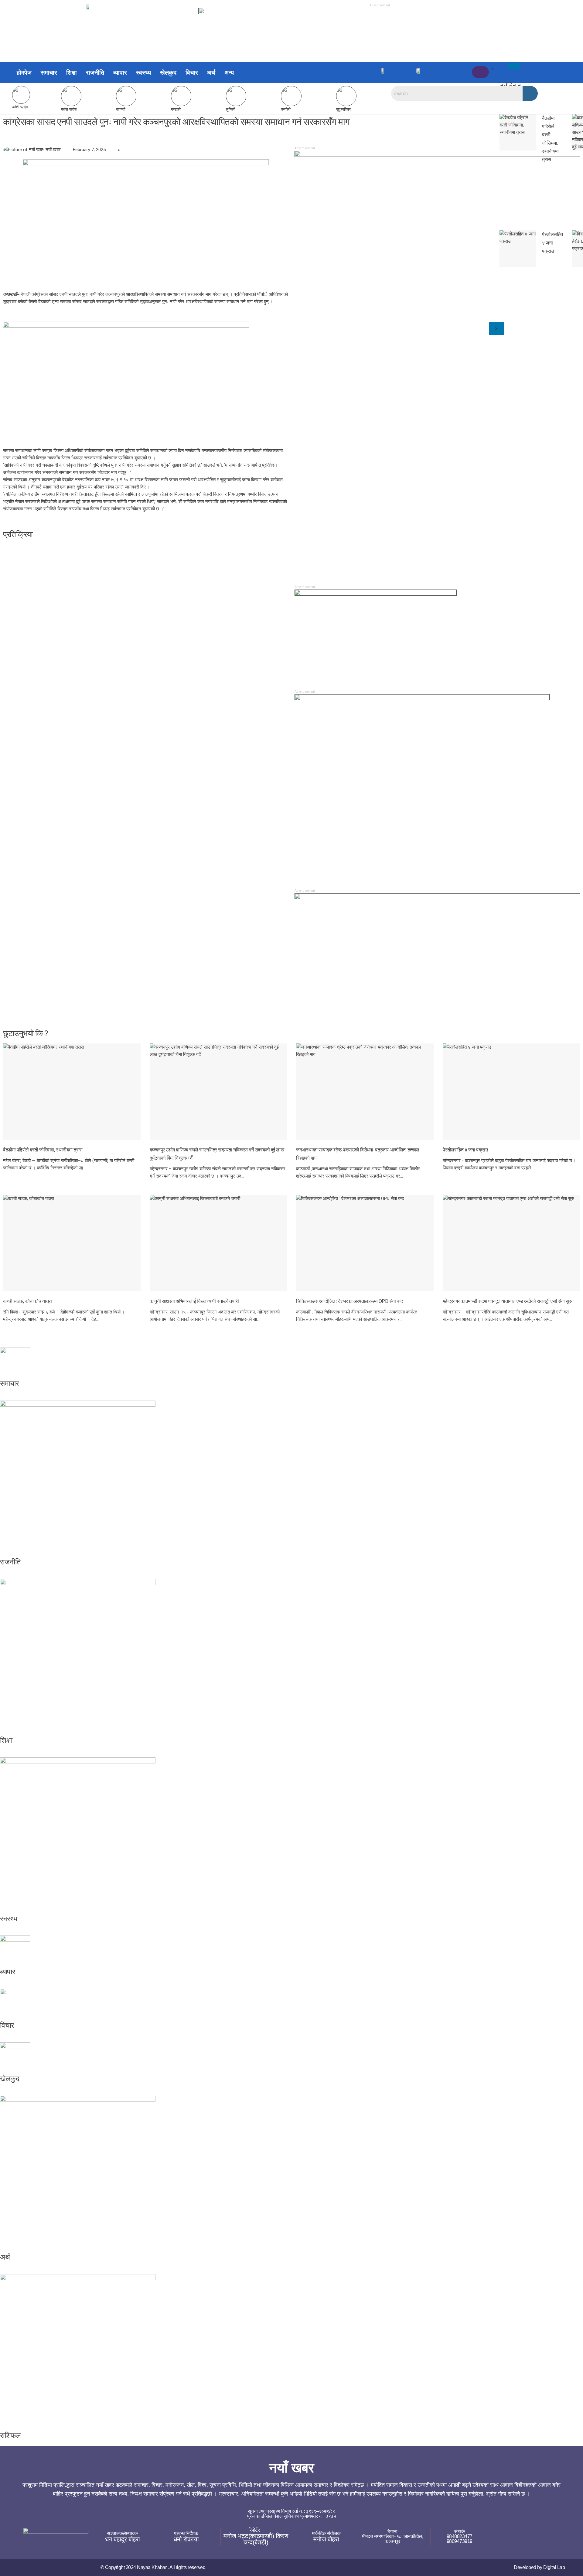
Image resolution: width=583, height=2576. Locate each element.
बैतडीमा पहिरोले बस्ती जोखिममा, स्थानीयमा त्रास (43, 1150)
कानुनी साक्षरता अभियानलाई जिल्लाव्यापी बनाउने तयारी (194, 1301)
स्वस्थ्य (143, 73)
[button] (231, 73)
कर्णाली (286, 109)
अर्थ (211, 73)
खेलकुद (168, 73)
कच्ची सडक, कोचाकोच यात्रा (27, 1301)
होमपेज (24, 73)
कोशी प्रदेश (20, 107)
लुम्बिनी (231, 109)
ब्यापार (120, 73)
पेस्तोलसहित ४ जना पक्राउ (465, 1150)
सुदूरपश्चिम (343, 109)
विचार (192, 73)
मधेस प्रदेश (69, 109)
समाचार (49, 73)
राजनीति (95, 73)
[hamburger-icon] (514, 66)
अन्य (229, 73)
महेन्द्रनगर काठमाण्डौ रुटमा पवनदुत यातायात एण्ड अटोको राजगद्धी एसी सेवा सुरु (507, 1301)
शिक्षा (72, 73)
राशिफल (10, 2436)
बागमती (121, 109)
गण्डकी (176, 109)
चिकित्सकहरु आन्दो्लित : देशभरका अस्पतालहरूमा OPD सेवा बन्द (349, 1301)
